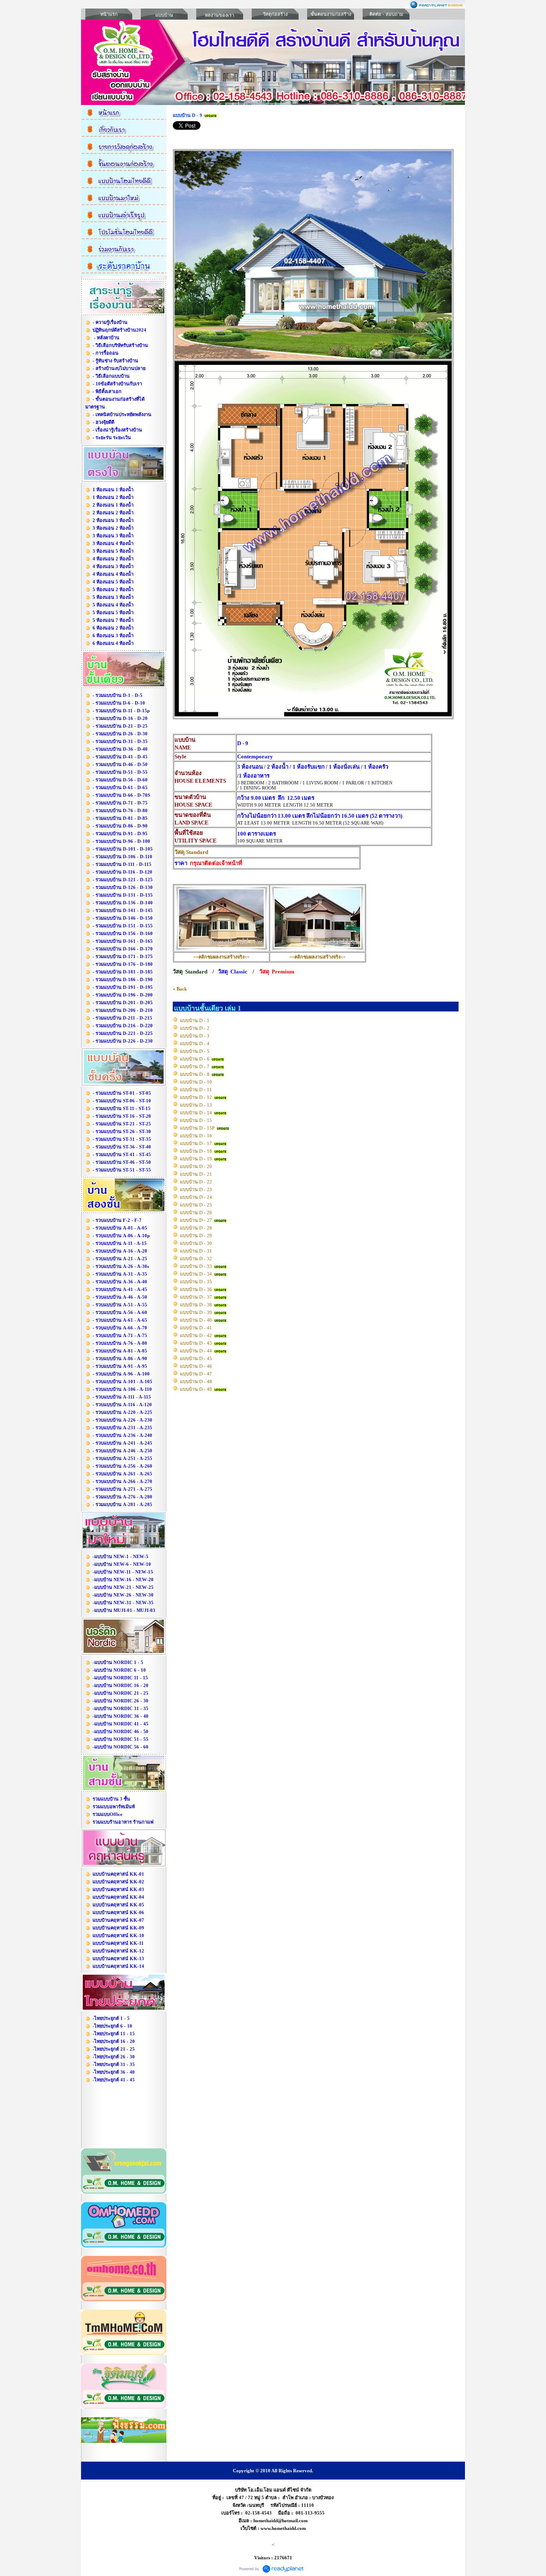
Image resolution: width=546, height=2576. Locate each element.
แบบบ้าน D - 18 (196, 1151)
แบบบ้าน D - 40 (196, 1320)
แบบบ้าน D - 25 (196, 1205)
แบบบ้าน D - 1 (195, 1020)
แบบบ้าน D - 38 (196, 1305)
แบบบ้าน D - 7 (195, 1067)
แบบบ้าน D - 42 (196, 1335)
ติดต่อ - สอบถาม (386, 14)
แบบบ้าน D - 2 (195, 1028)
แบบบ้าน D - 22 (196, 1182)
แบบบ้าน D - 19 (196, 1159)
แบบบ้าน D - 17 (196, 1143)
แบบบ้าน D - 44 (196, 1351)
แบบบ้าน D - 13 (196, 1105)
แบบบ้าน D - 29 (196, 1236)
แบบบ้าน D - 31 (196, 1251)
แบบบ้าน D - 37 (196, 1297)
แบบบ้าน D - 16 (196, 1136)
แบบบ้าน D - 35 (196, 1282)
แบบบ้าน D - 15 (196, 1120)
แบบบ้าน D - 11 (196, 1090)
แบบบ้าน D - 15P (197, 1128)
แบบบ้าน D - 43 (196, 1343)
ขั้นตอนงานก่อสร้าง (331, 14)
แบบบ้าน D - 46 (196, 1366)
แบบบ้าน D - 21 (196, 1174)
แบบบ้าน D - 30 (196, 1243)
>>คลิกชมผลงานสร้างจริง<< (221, 957)
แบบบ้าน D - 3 (195, 1036)
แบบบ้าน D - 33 (196, 1266)
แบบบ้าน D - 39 (196, 1312)
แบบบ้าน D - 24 (196, 1197)
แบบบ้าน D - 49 (196, 1389)
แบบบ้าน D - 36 (196, 1289)
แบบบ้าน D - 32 (196, 1259)
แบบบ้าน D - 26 (196, 1212)
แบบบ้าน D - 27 (196, 1220)
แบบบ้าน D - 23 (196, 1189)
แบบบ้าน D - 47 (196, 1374)
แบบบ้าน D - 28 (196, 1228)
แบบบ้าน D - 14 (196, 1113)
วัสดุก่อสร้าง (275, 14)
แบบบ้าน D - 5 (195, 1051)
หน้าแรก (109, 14)
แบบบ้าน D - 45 (196, 1358)
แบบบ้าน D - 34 (196, 1274)
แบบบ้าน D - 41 (196, 1328)
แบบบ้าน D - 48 (196, 1381)
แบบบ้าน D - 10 (196, 1082)
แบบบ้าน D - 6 (195, 1059)
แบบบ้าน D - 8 (195, 1074)
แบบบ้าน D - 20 (196, 1166)
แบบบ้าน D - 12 (196, 1097)
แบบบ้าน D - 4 (195, 1043)
